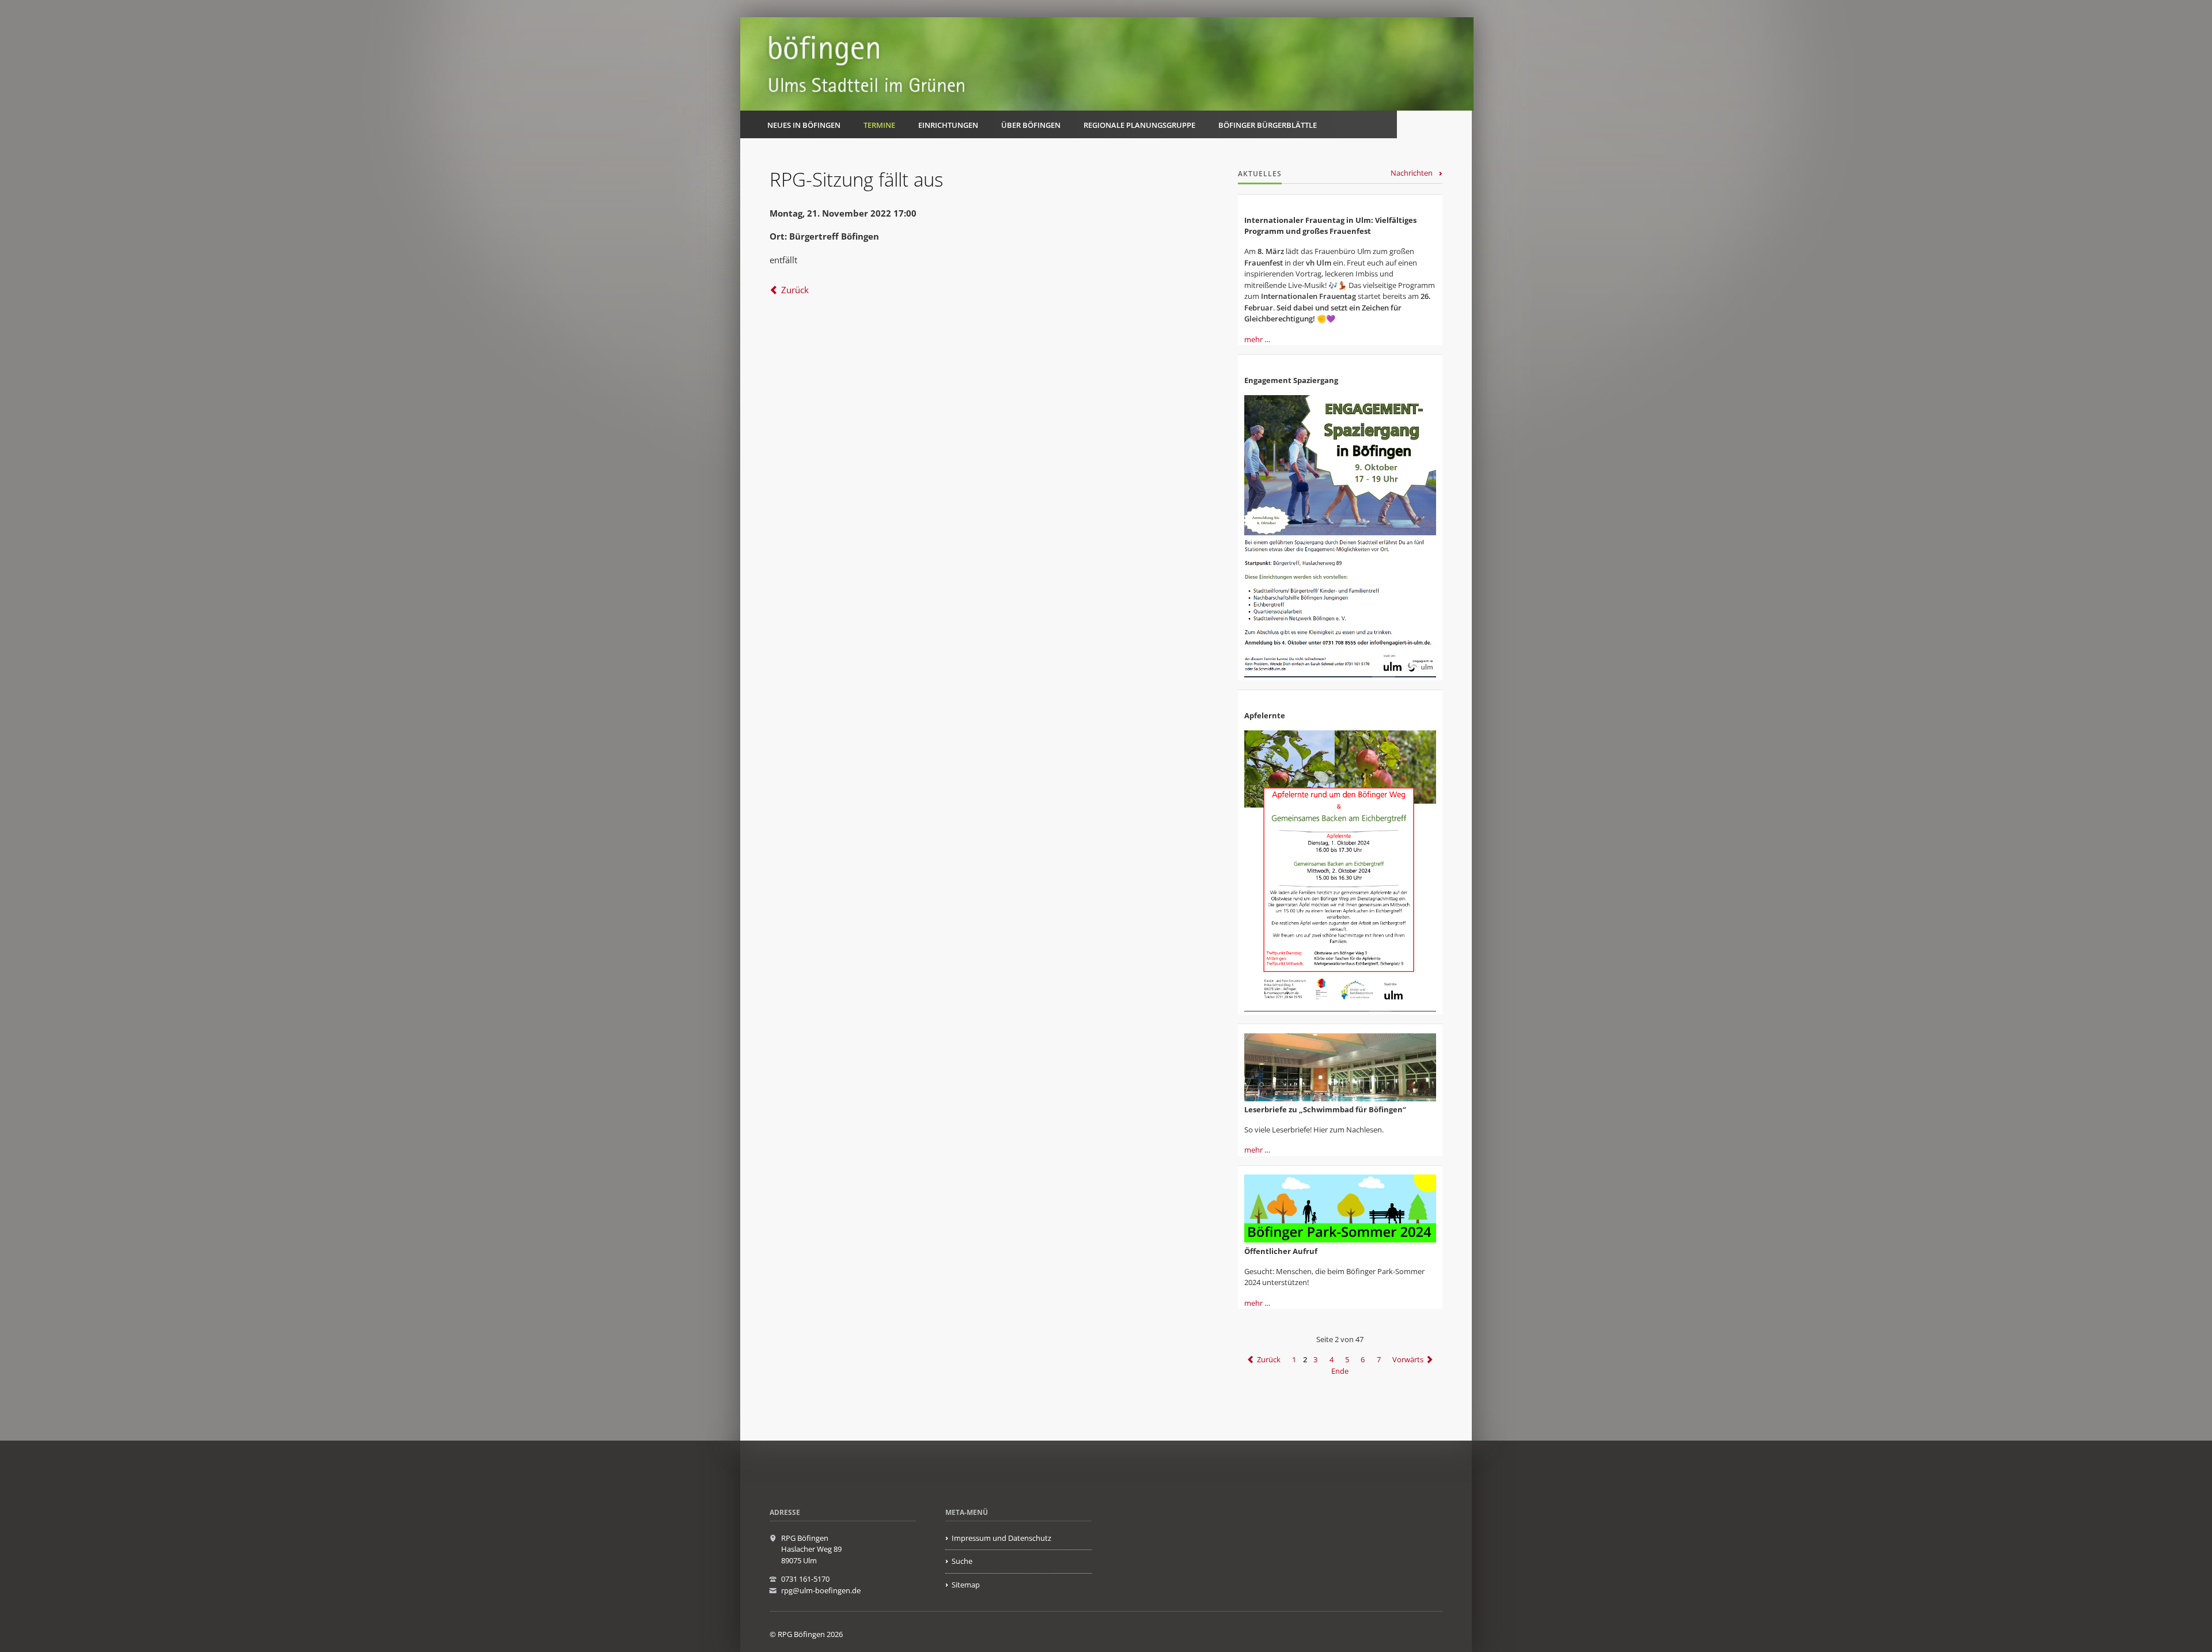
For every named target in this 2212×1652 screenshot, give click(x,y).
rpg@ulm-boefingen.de (821, 1590)
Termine (879, 125)
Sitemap (966, 1585)
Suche (962, 1561)
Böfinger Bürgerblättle (1268, 125)
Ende (1340, 1371)
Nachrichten (1412, 173)
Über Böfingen (1031, 125)
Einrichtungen (948, 125)
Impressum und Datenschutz (1001, 1538)
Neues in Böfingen (804, 125)
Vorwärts (1408, 1359)
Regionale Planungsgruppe (1139, 125)
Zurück (795, 290)
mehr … (1257, 339)
